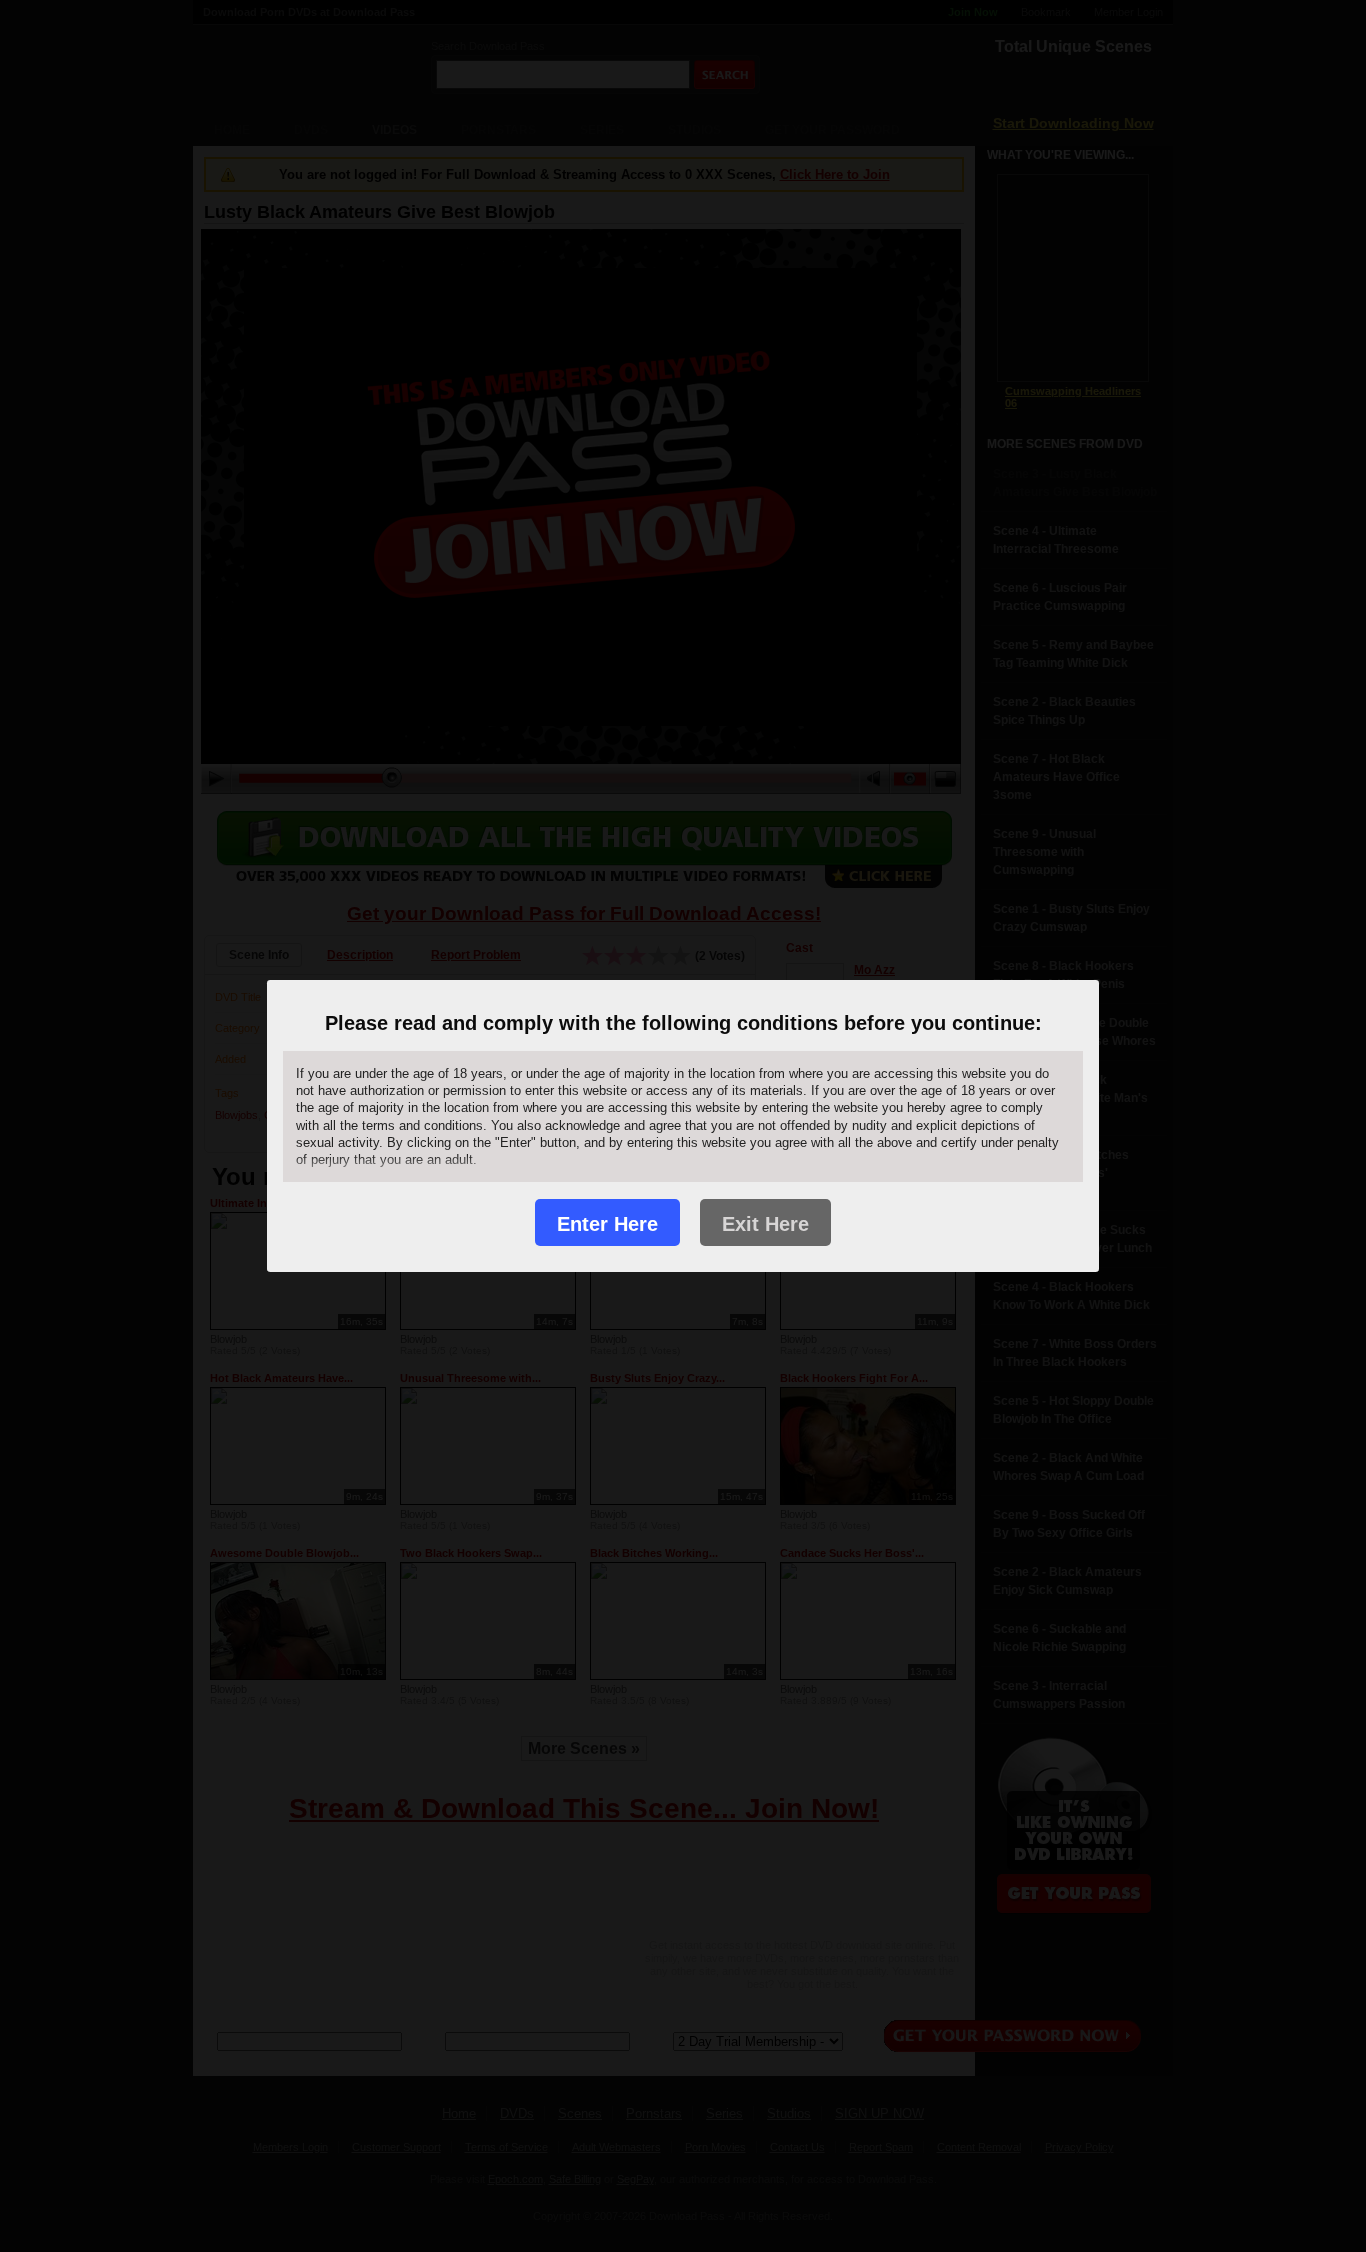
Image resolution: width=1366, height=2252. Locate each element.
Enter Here (607, 1224)
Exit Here (765, 1224)
